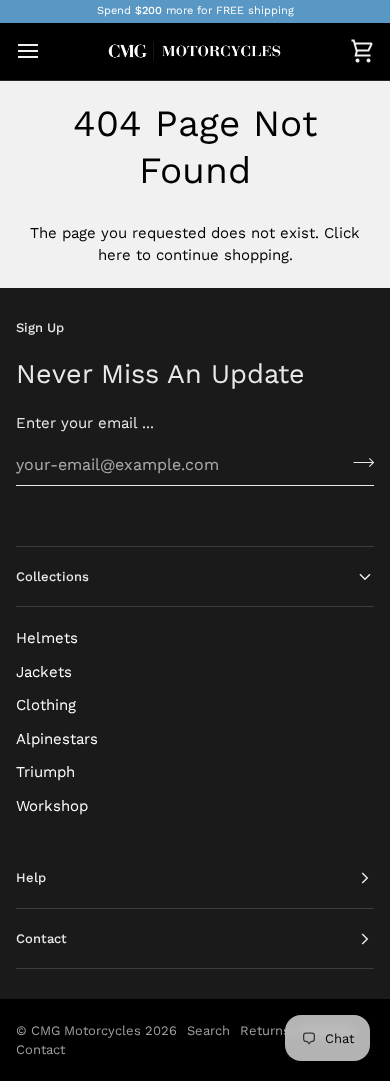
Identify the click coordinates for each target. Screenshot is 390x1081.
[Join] (357, 462)
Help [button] (31, 877)
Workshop (52, 806)
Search (208, 1030)
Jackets (44, 672)
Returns (265, 1030)
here (114, 255)
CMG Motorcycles (86, 1030)
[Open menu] (46, 51)
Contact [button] (41, 938)
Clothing (46, 705)
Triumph (45, 772)
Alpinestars (57, 739)
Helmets (47, 638)
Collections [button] (52, 576)
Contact (40, 1049)
